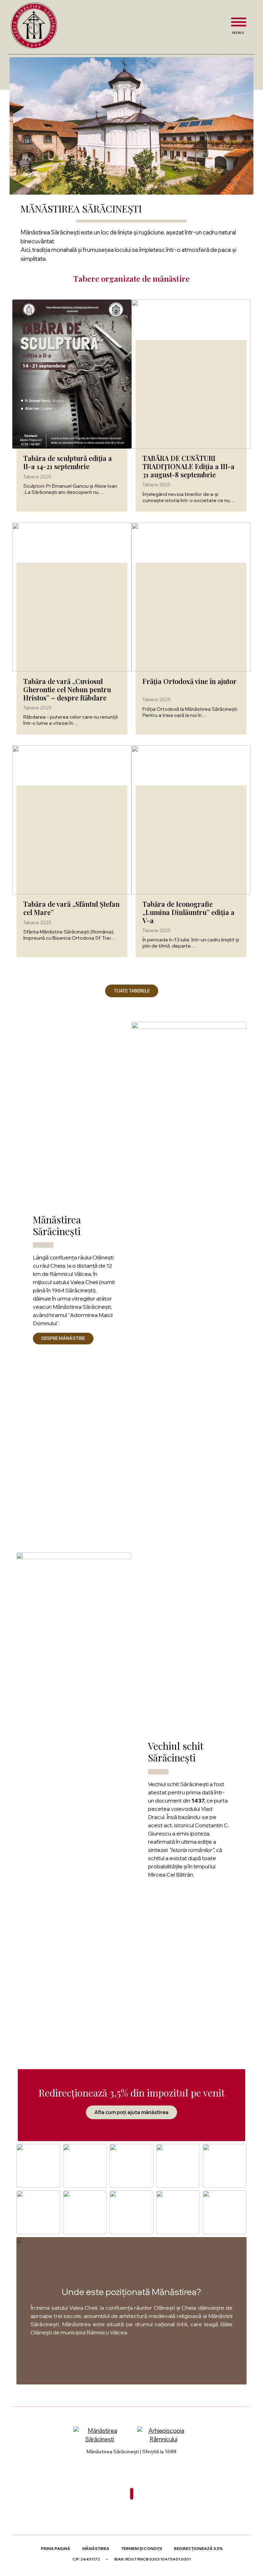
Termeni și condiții (142, 2549)
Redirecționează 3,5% (198, 2549)
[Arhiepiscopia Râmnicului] (163, 2435)
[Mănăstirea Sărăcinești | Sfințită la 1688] (34, 26)
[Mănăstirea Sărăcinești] (100, 2435)
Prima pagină (55, 2549)
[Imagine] (189, 1279)
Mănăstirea (96, 2549)
